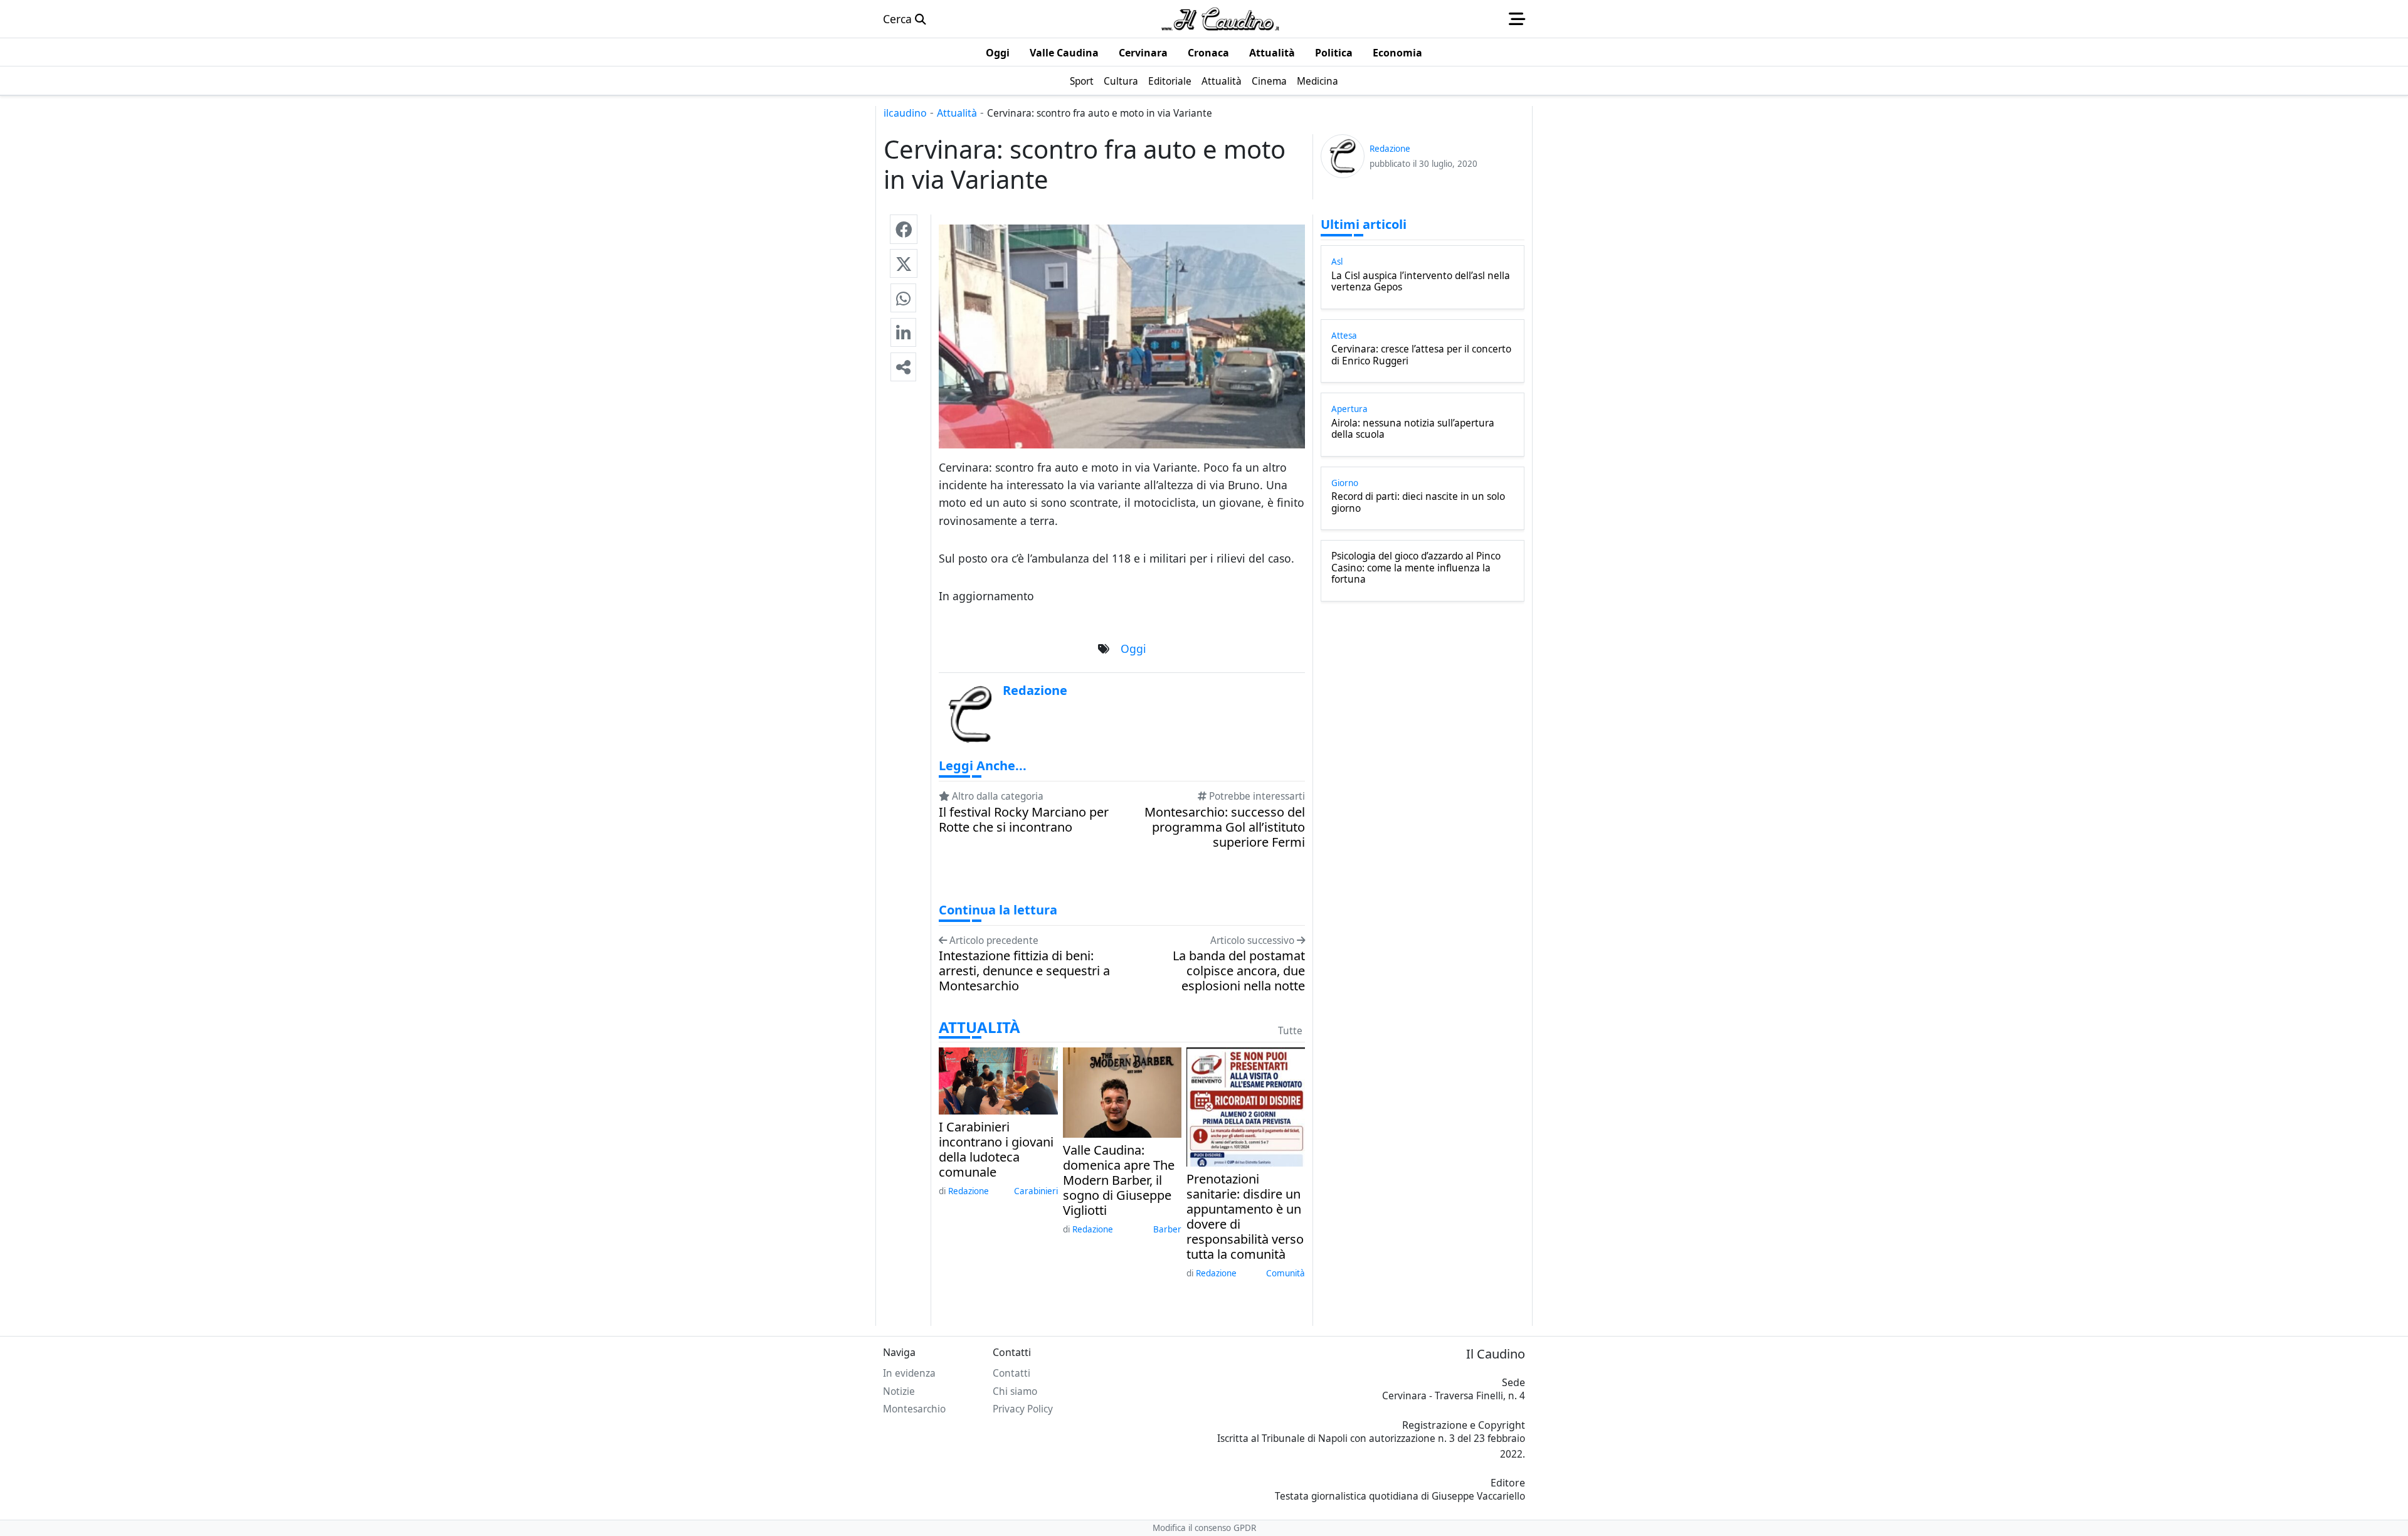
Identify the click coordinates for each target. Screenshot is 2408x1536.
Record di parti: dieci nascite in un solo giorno (1418, 503)
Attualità (957, 113)
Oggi (1133, 649)
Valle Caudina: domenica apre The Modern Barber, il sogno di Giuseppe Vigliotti (1119, 1180)
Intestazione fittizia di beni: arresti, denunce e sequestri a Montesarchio (1024, 971)
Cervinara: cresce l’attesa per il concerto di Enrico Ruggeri (1421, 355)
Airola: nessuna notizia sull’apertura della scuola (1413, 429)
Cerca (899, 19)
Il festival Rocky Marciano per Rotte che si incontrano (1024, 820)
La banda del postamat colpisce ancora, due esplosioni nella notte (1239, 971)
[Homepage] (1220, 19)
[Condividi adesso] (903, 367)
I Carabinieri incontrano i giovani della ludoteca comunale (996, 1150)
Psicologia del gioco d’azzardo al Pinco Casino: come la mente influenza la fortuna (1416, 568)
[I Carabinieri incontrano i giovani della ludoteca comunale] (998, 1079)
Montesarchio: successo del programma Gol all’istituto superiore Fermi (1225, 827)
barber (1167, 1229)
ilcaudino (905, 113)
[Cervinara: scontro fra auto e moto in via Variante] (904, 229)
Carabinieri (1036, 1191)
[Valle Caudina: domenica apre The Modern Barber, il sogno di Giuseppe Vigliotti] (1122, 1091)
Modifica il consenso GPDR (1204, 1528)
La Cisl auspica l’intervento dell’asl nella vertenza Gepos (1421, 282)
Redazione (969, 1191)
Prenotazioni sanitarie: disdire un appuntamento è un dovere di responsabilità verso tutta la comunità (1245, 1217)
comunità (1286, 1273)
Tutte (1290, 1031)
